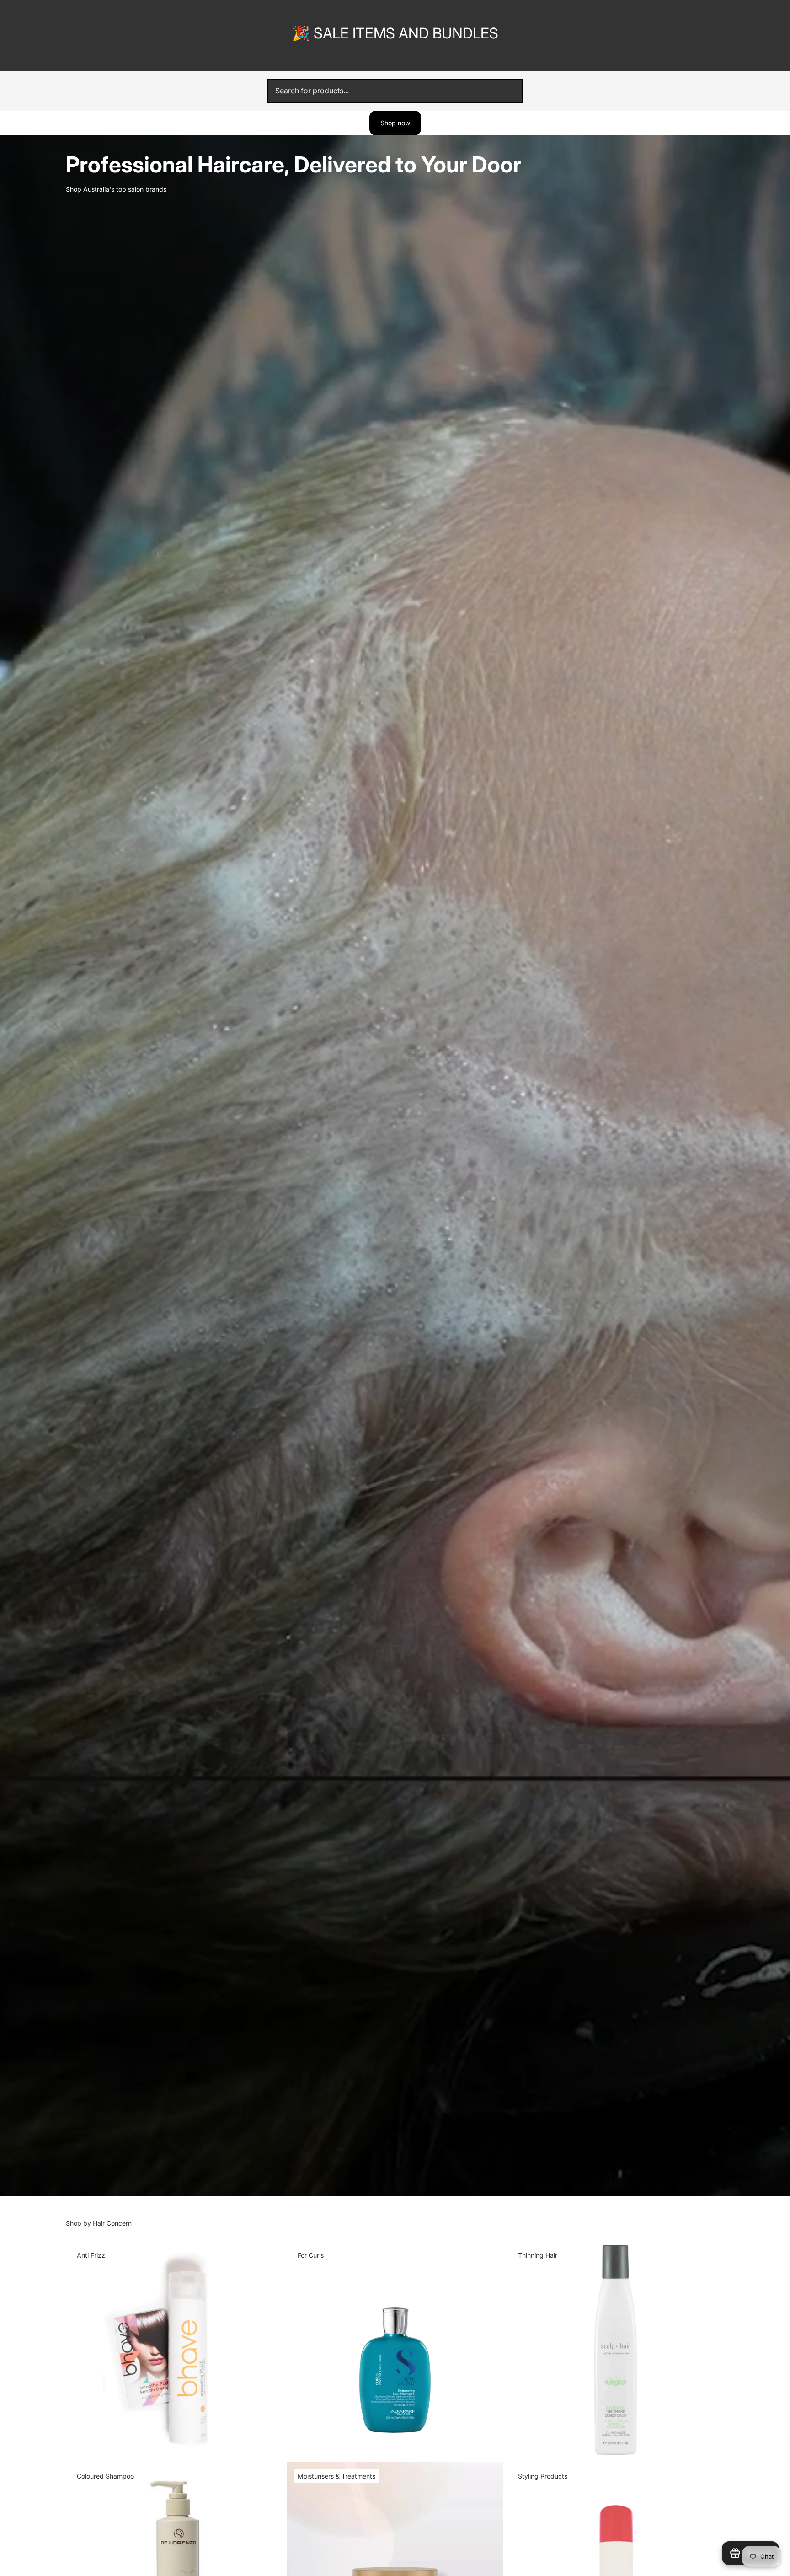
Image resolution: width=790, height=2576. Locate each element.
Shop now (395, 123)
